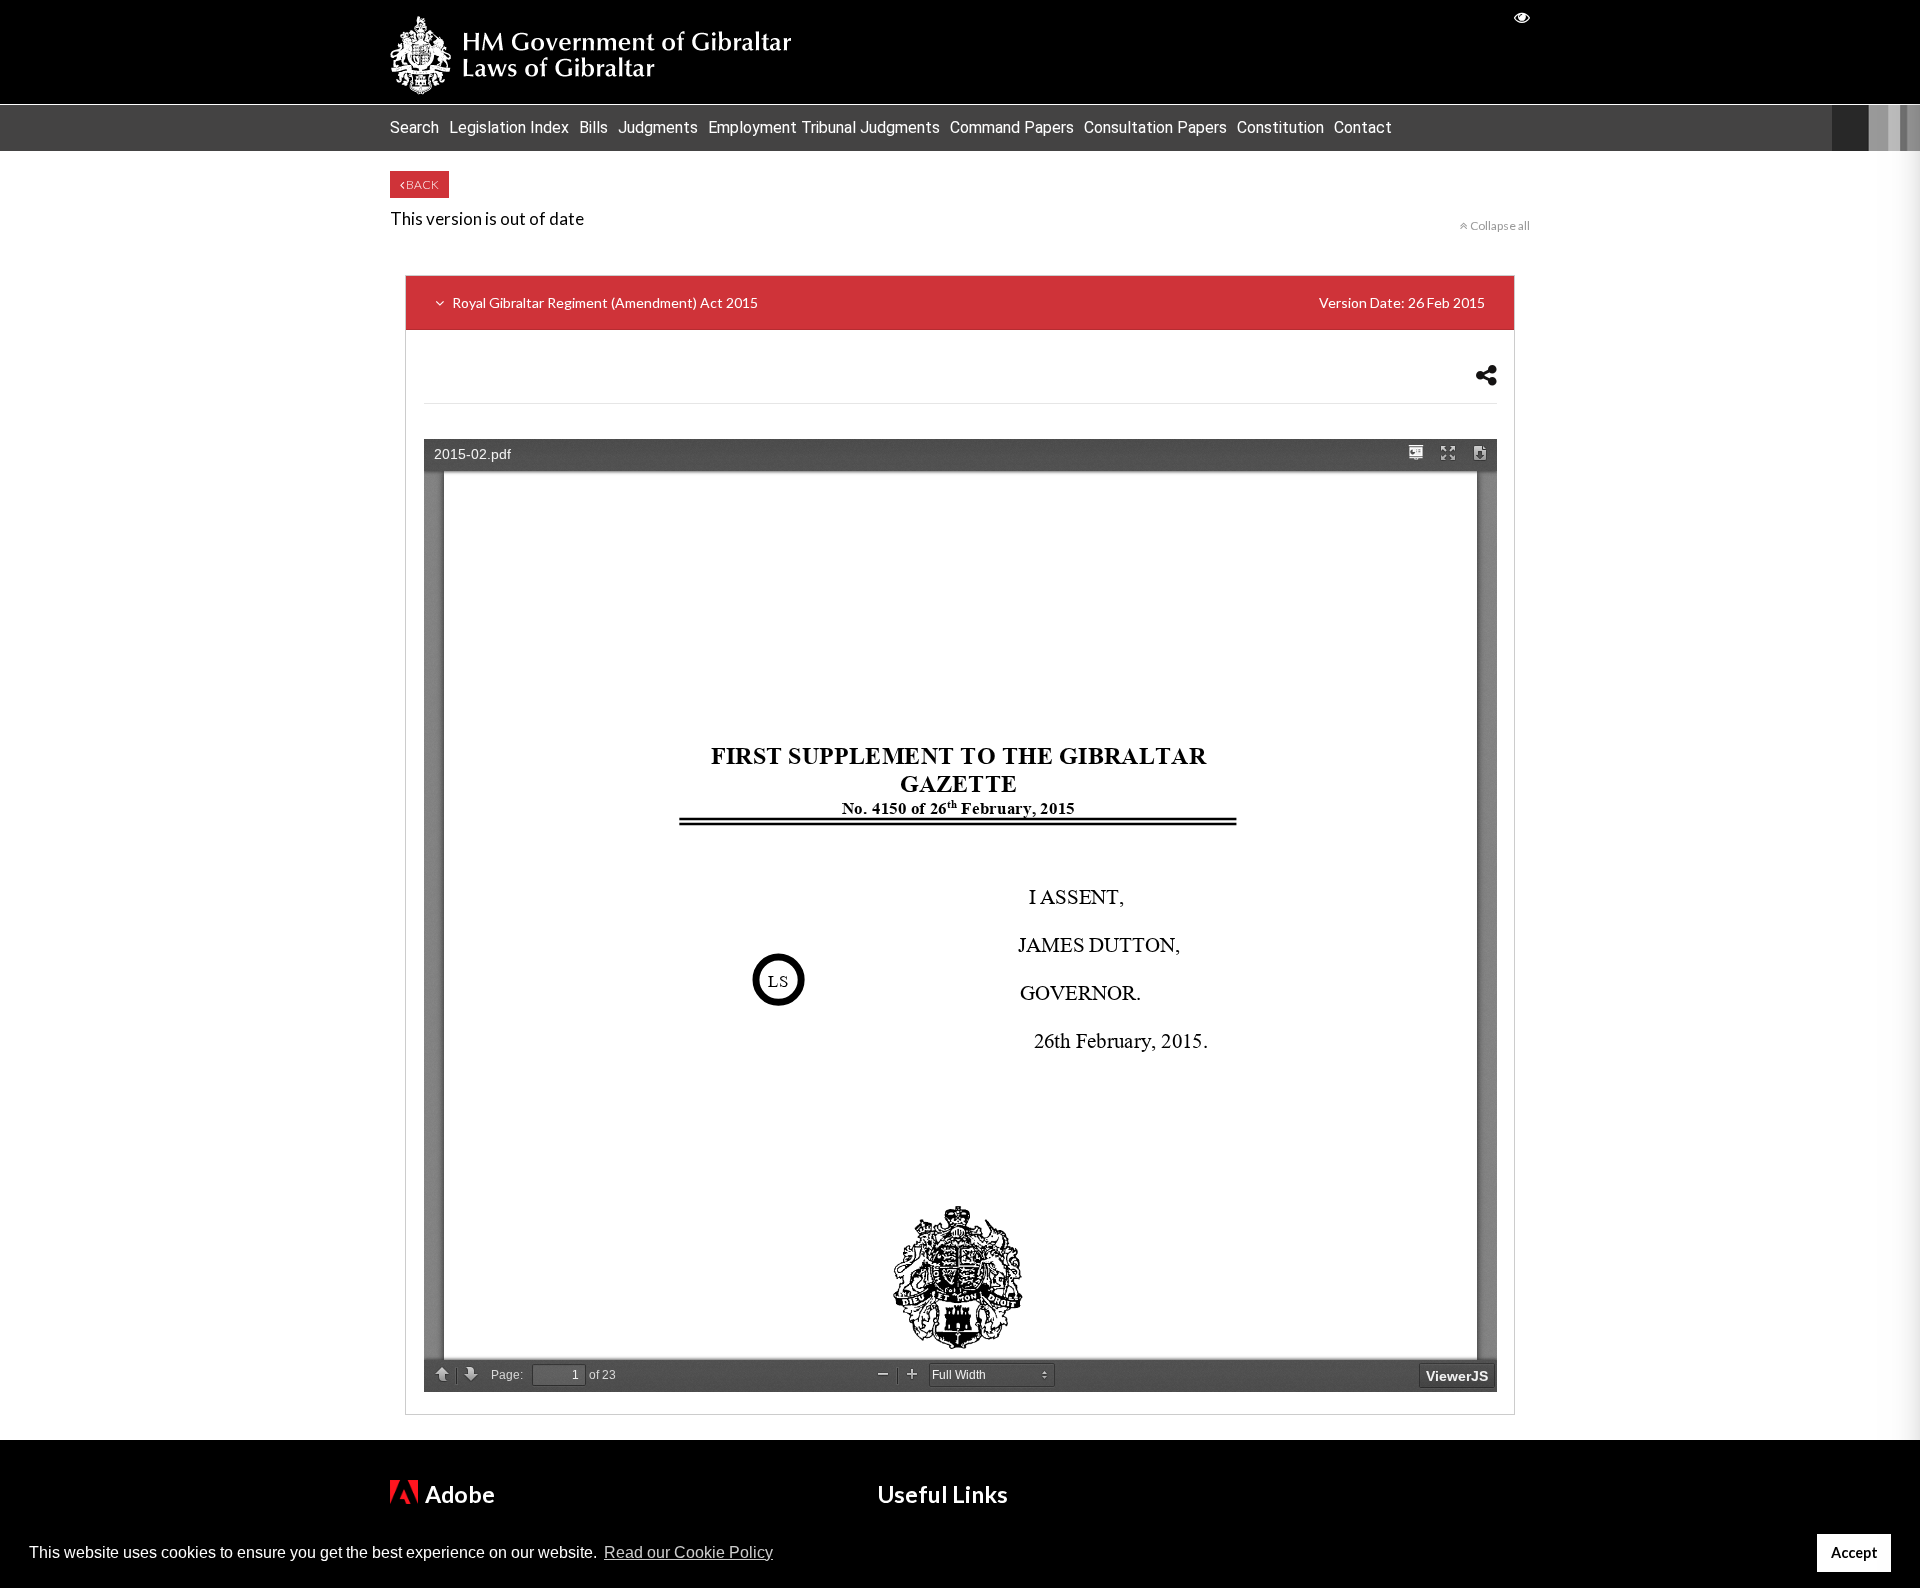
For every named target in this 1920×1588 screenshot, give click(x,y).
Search (414, 127)
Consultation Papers (1155, 127)
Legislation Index (509, 127)
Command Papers (1012, 127)
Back (421, 184)
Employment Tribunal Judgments (824, 127)
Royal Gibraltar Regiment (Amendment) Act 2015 (967, 302)
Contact (1363, 127)
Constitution (1280, 127)
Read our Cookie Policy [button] (688, 1552)
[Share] (1486, 374)
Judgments (658, 127)
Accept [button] (1854, 1552)
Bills (593, 127)
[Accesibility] (1522, 16)
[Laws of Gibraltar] (591, 52)
